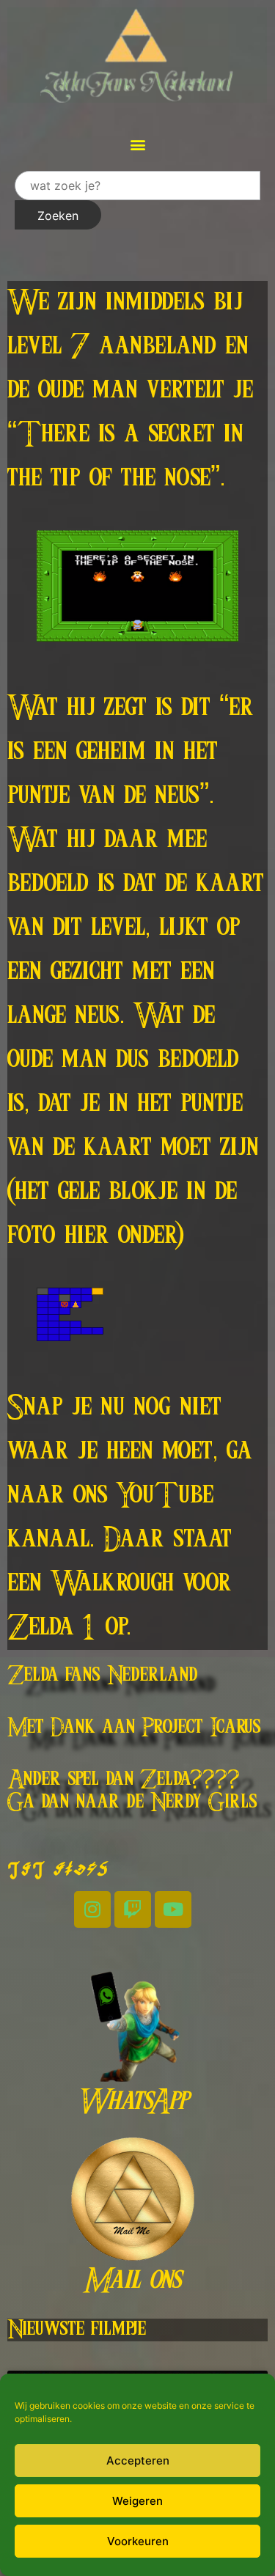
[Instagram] (92, 1909)
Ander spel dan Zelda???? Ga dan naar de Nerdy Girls (132, 1791)
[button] (137, 144)
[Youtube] (173, 1909)
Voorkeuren (138, 2541)
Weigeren (137, 2501)
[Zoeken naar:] (137, 186)
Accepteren (138, 2461)
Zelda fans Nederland (103, 1676)
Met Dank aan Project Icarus (134, 1728)
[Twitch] (133, 1909)
